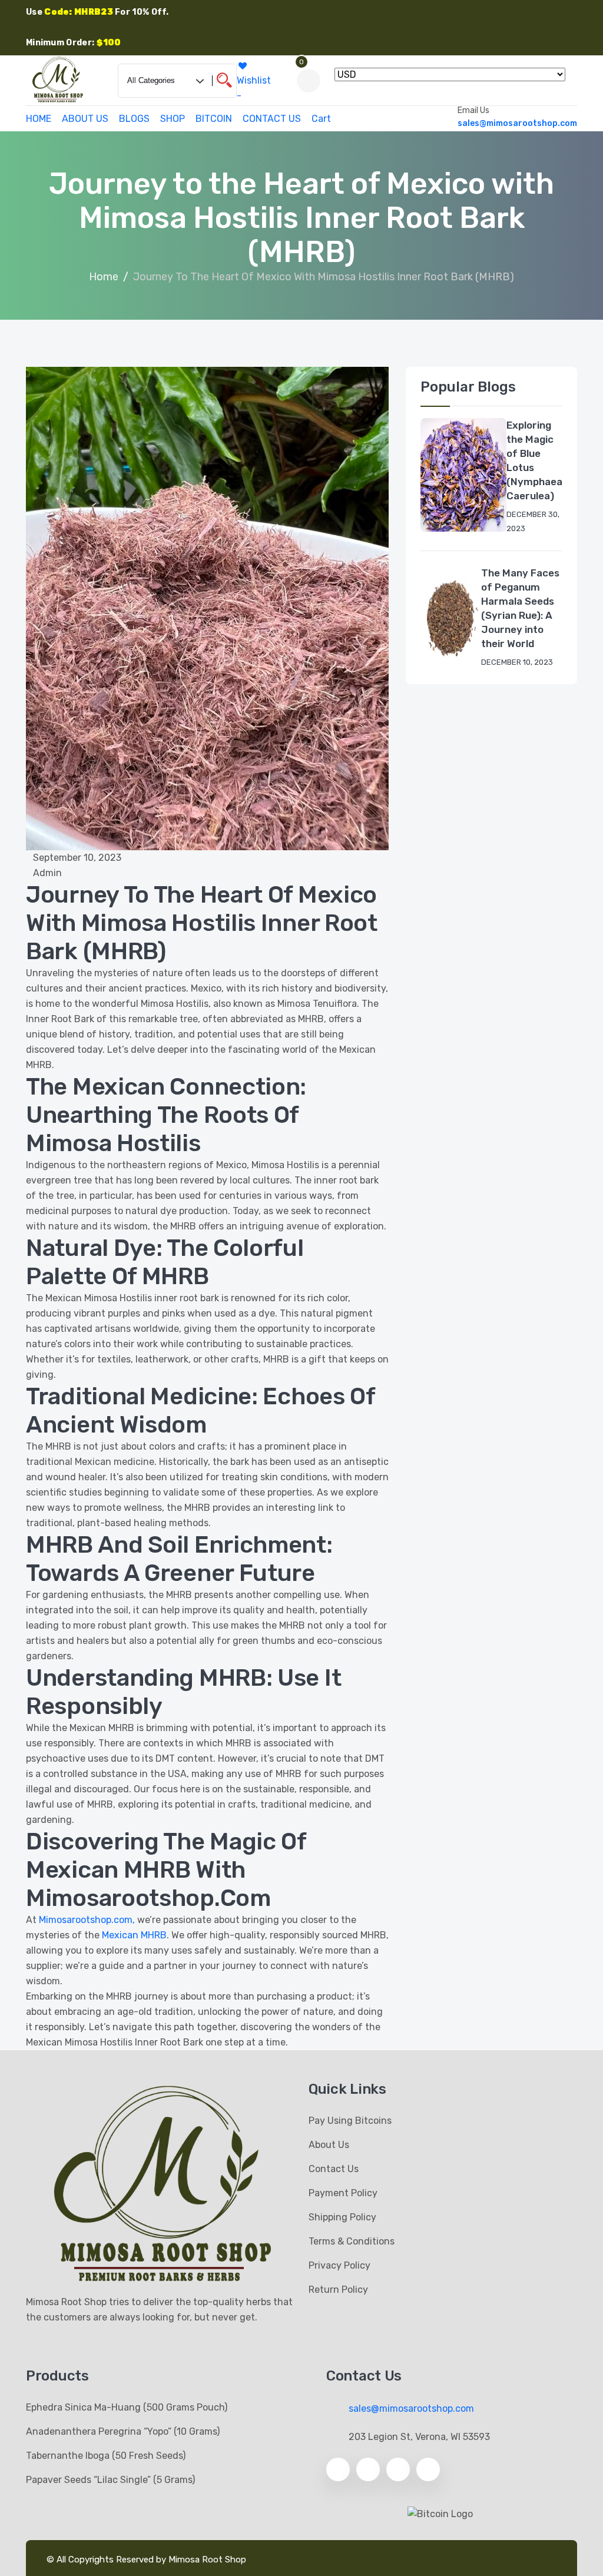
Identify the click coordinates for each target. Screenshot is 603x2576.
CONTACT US (272, 119)
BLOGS (134, 119)
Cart (321, 119)
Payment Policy (343, 2193)
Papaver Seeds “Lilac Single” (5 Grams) (110, 2480)
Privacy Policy (339, 2265)
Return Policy (338, 2290)
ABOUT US (85, 119)
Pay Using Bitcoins (350, 2121)
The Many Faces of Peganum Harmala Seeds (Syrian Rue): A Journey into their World (520, 608)
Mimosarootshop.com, (87, 1920)
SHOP (173, 119)
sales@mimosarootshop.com (517, 123)
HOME (39, 119)
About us (329, 2145)
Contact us (334, 2169)
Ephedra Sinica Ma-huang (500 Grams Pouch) (127, 2407)
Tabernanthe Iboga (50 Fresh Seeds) (106, 2456)
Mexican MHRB (134, 1935)
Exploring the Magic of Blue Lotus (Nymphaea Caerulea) (534, 460)
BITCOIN (214, 119)
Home (104, 277)
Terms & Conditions (352, 2241)
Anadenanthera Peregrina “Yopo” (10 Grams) (123, 2431)
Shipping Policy (342, 2217)
